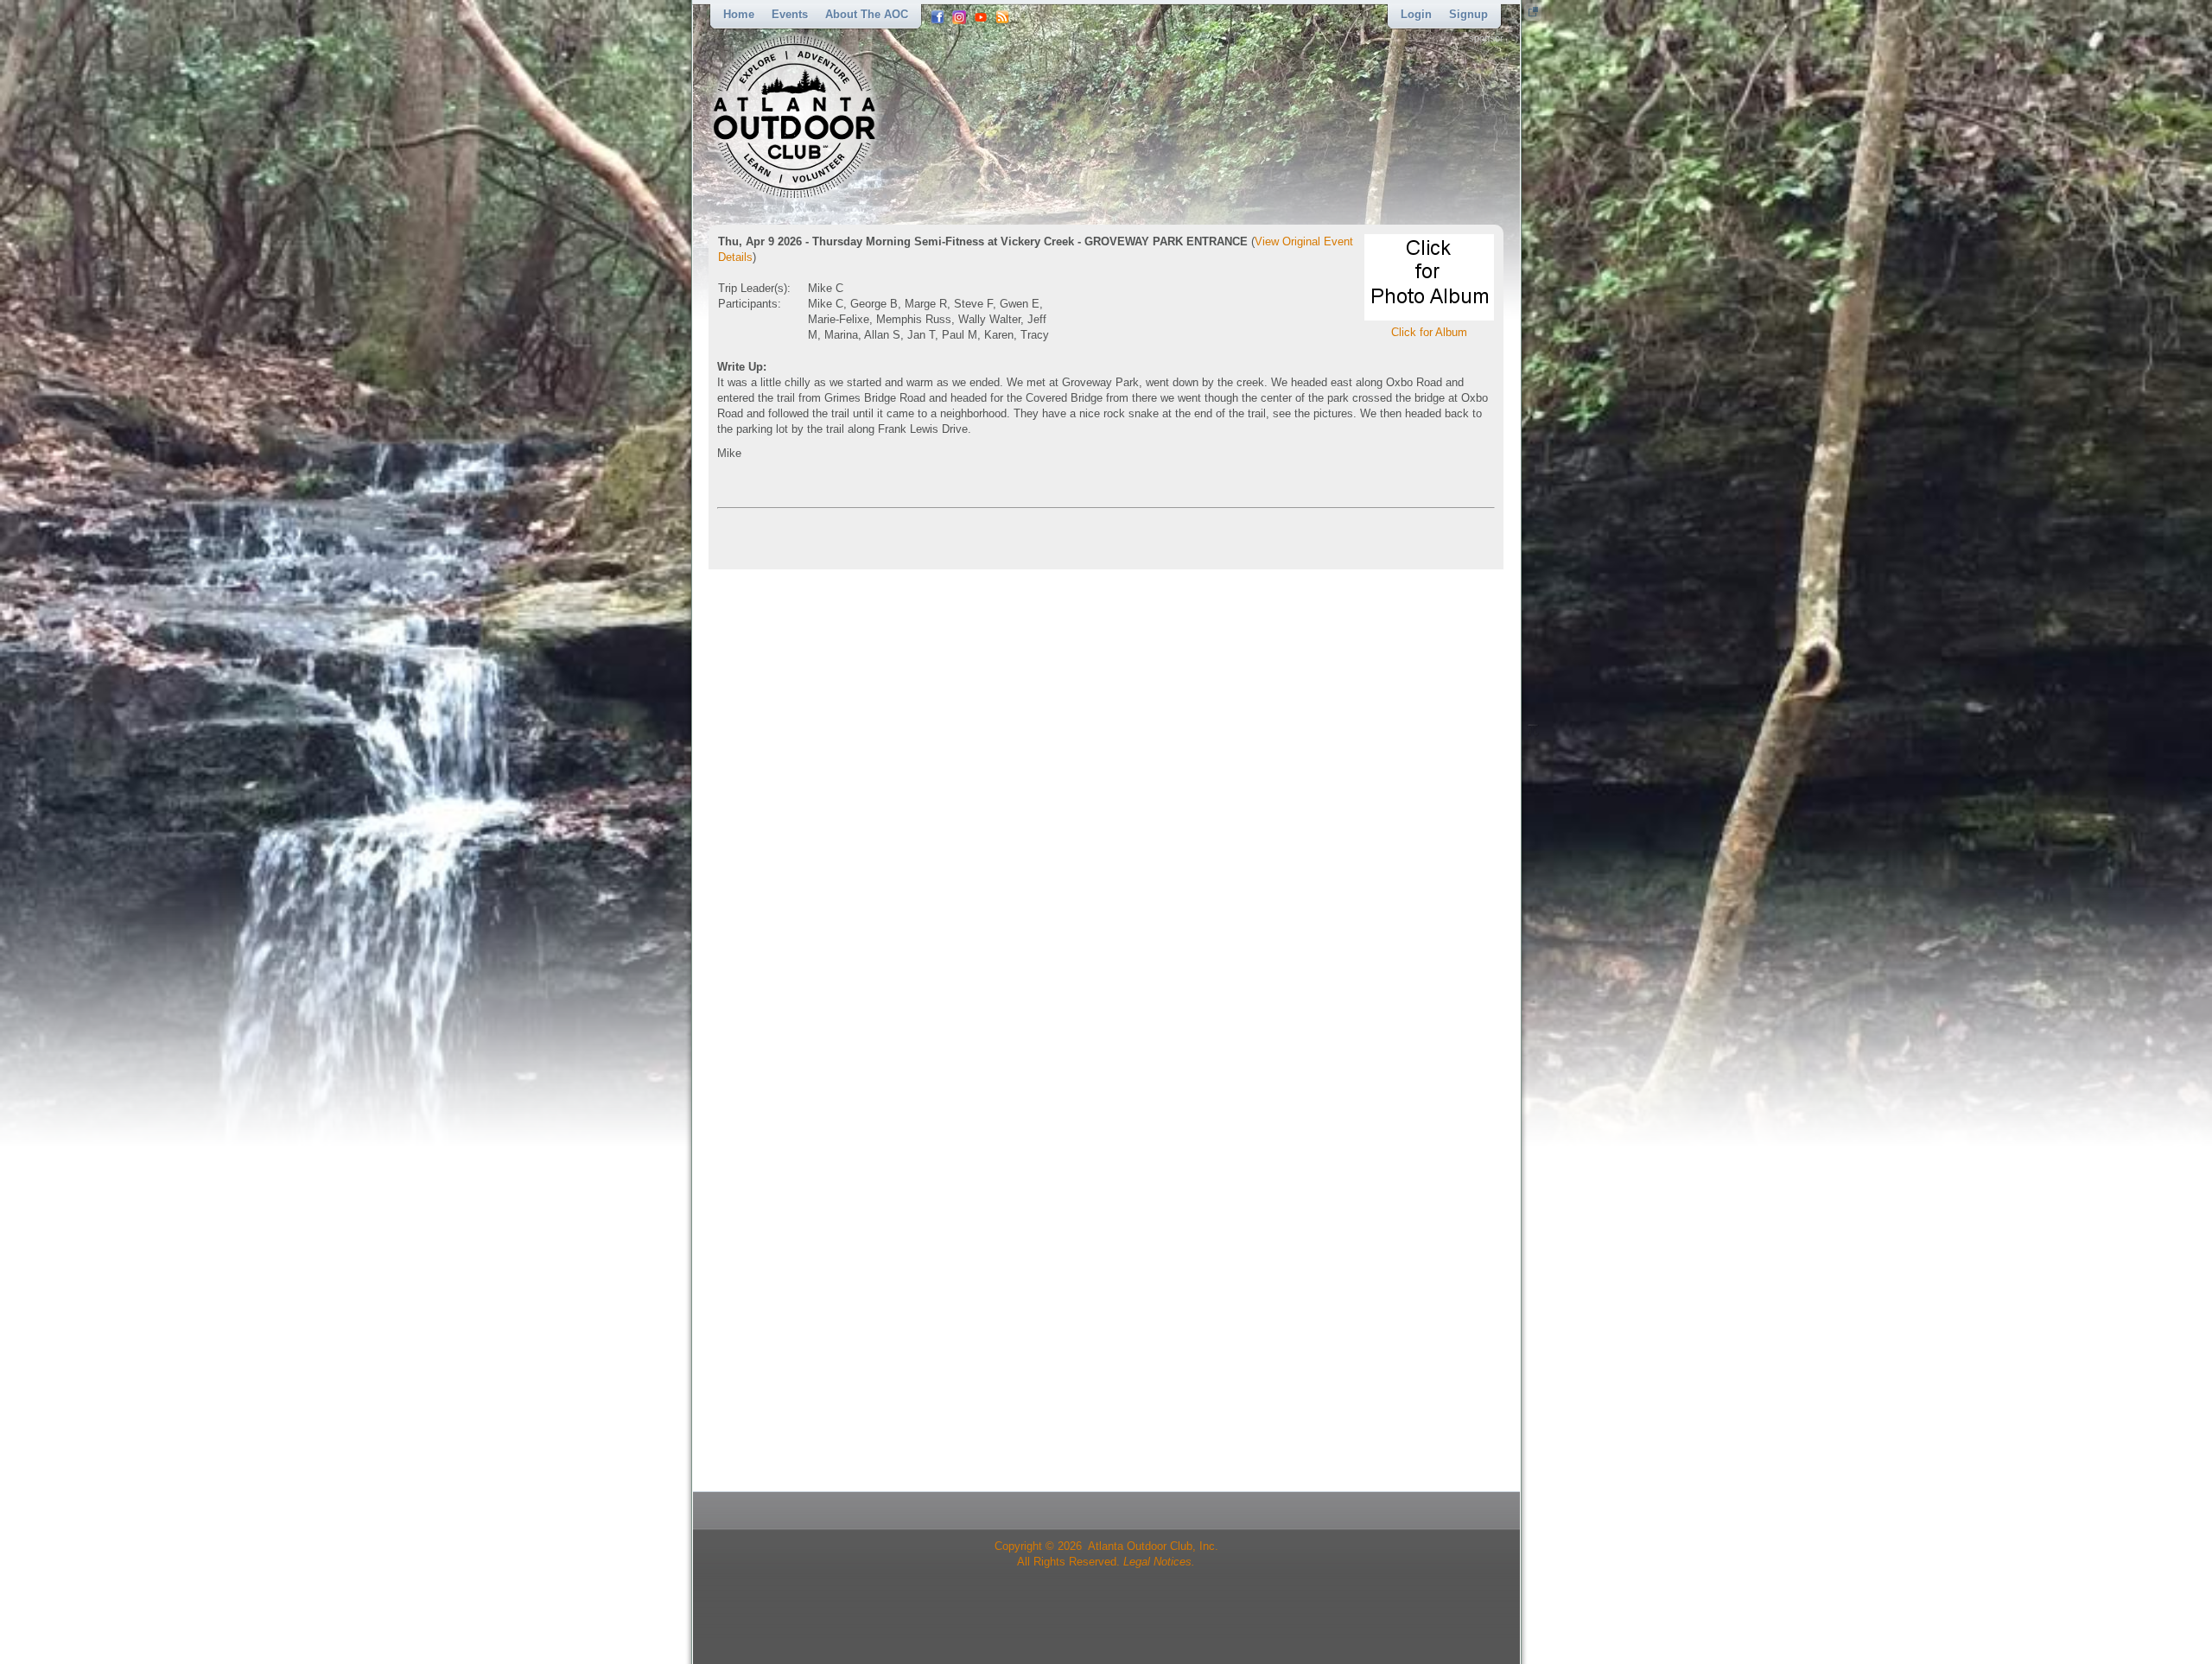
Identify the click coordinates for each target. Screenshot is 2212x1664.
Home (739, 14)
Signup (1468, 14)
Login (1416, 14)
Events (790, 14)
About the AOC (867, 14)
